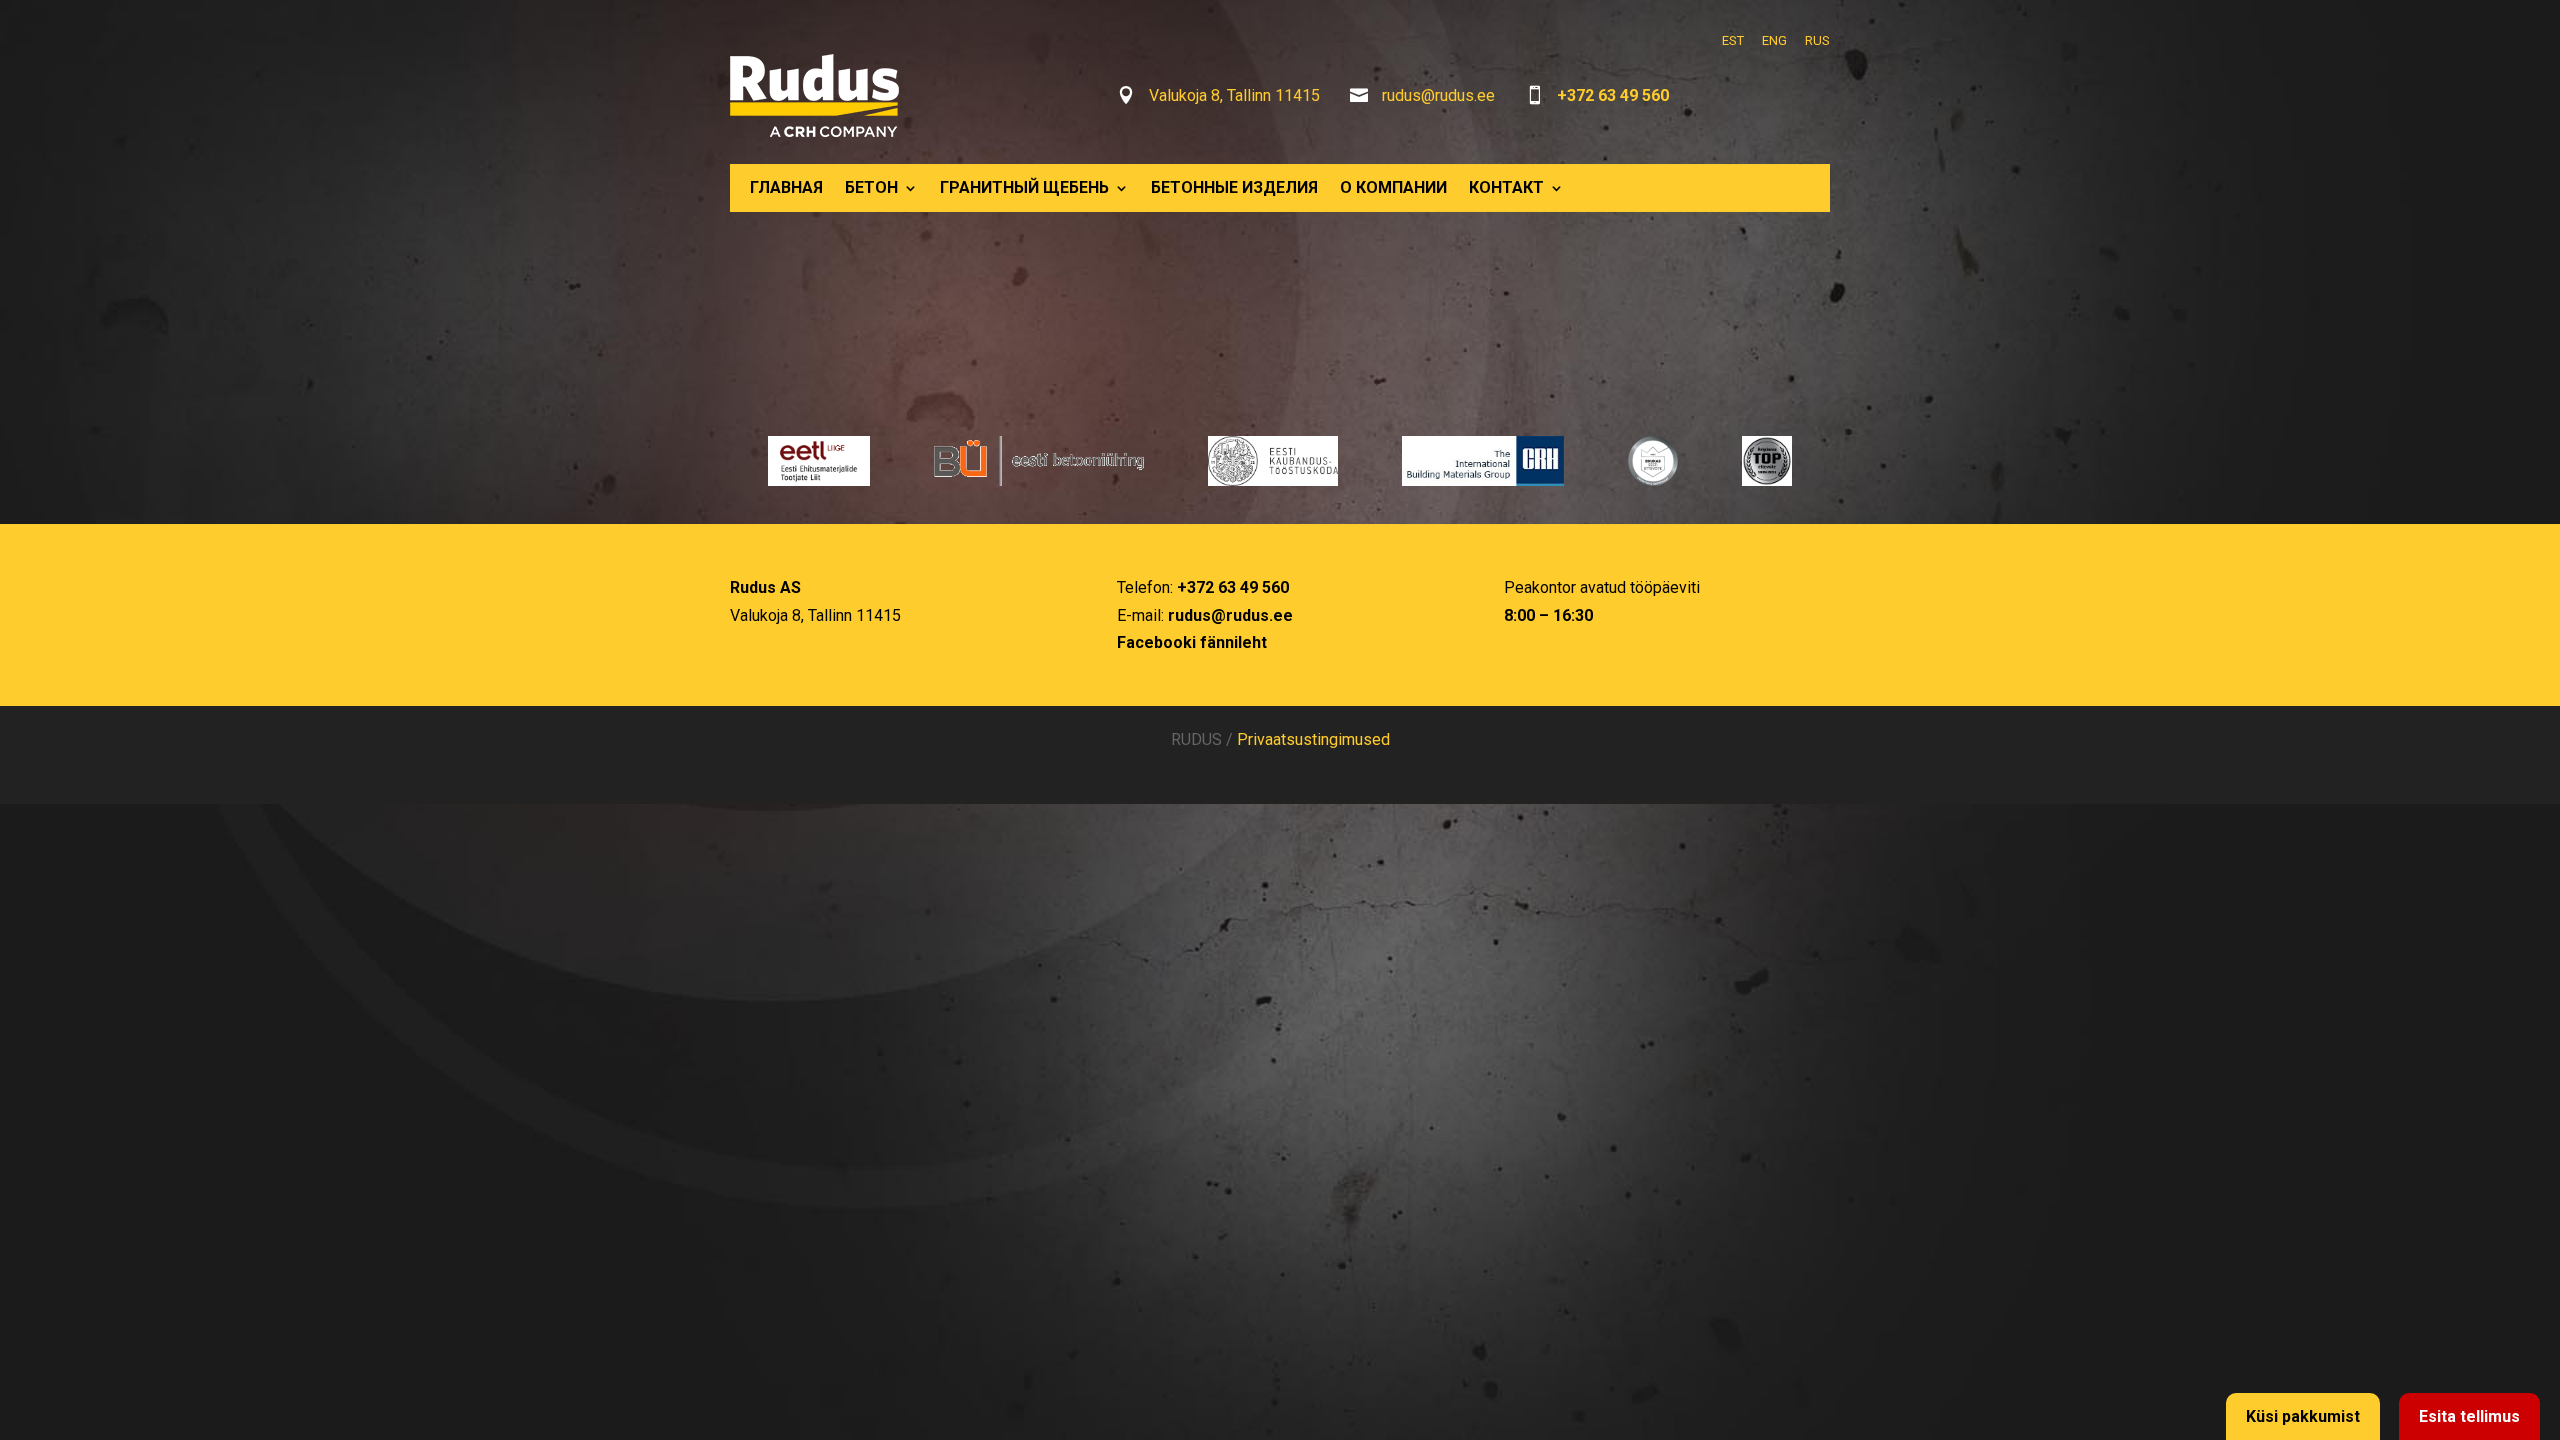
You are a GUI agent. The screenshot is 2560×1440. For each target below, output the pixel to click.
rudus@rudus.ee (1438, 95)
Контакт (1506, 187)
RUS (1817, 40)
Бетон (871, 187)
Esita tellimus (2469, 1416)
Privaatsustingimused (1313, 739)
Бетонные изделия (1234, 187)
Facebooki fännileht (1192, 642)
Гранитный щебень (1024, 187)
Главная (786, 187)
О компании (1393, 187)
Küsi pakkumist (2303, 1416)
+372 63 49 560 (1613, 95)
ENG (1774, 40)
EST (1733, 40)
